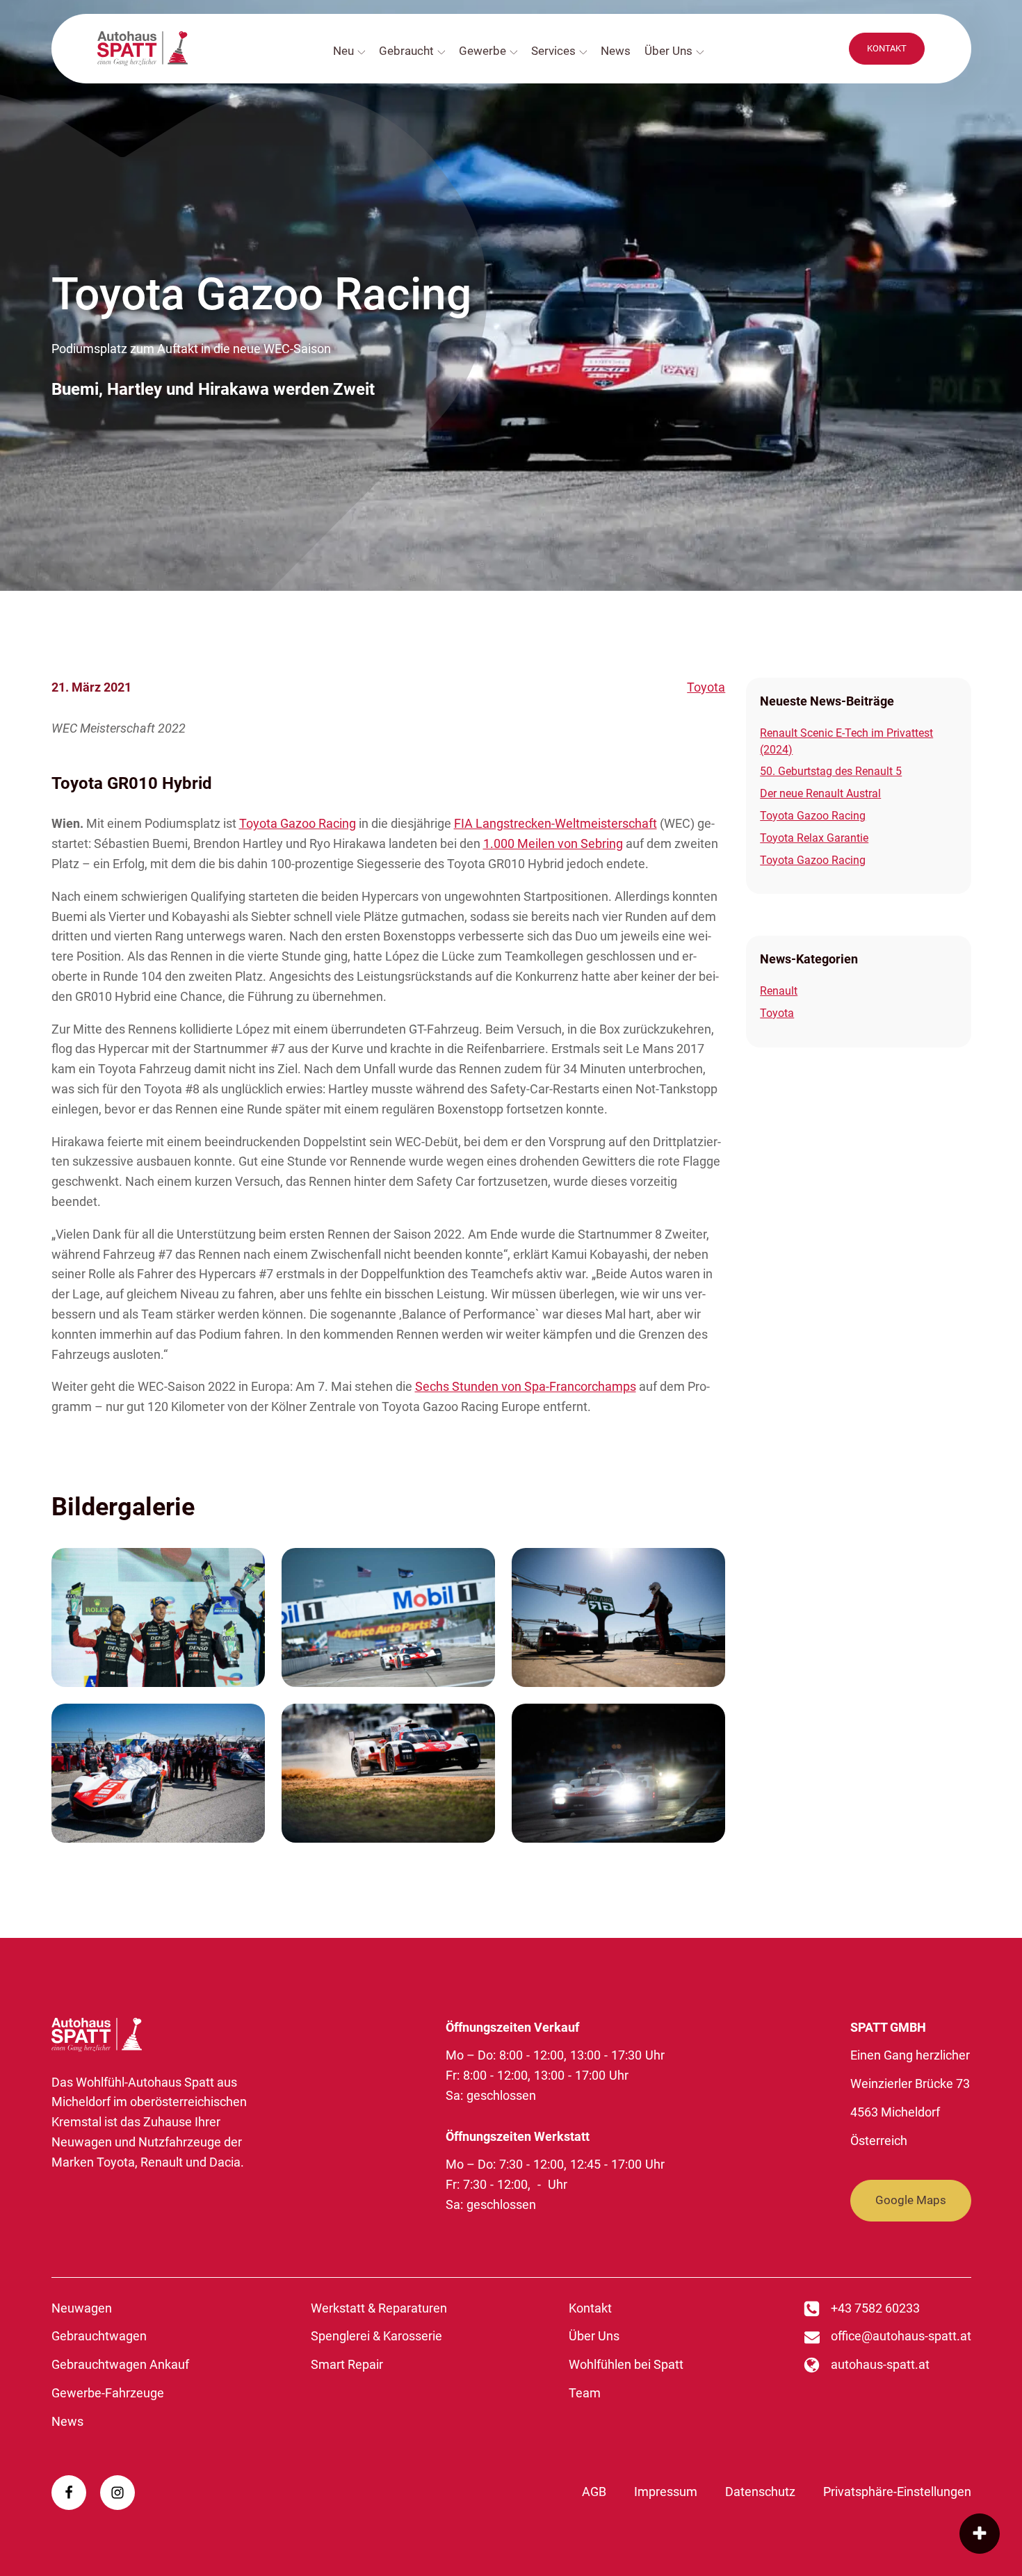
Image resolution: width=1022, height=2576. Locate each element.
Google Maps (911, 2200)
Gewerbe (482, 51)
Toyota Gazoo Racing (298, 823)
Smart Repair (347, 2364)
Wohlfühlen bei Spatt (626, 2364)
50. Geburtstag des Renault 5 (831, 771)
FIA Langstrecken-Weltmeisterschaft (555, 823)
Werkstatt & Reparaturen (379, 2308)
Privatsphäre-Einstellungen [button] (897, 2492)
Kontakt (590, 2308)
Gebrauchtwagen (99, 2336)
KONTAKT (887, 48)
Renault (779, 991)
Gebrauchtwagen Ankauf (120, 2364)
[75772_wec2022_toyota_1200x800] (388, 1617)
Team (585, 2393)
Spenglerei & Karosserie (376, 2336)
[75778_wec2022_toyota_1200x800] (618, 1773)
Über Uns (668, 51)
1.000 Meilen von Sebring (553, 843)
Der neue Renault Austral (820, 793)
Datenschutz (760, 2492)
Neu (343, 51)
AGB (594, 2492)
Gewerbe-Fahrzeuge (108, 2393)
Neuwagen (82, 2308)
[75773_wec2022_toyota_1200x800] (618, 1617)
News (616, 51)
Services (553, 51)
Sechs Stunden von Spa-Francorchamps (526, 1386)
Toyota (706, 687)
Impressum (666, 2492)
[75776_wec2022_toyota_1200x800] (388, 1773)
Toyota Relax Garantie (814, 838)
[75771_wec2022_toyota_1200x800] (158, 1617)
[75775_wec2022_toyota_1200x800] (158, 1773)
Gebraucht (406, 51)
